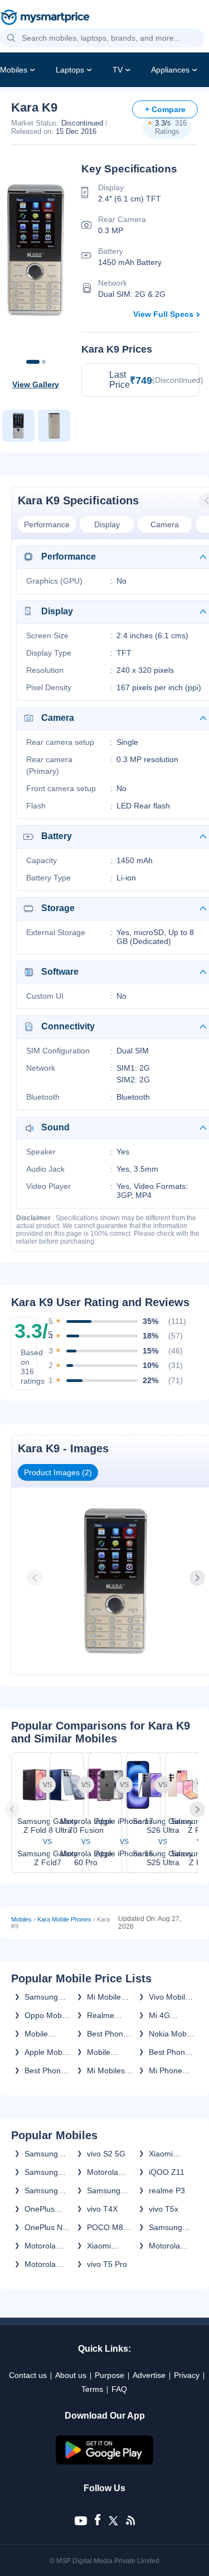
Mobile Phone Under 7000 (108, 2052)
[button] (11, 38)
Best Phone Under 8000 (45, 2071)
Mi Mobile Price (104, 1997)
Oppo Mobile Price (47, 2015)
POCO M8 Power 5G (105, 2227)
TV (118, 70)
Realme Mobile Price (109, 2015)
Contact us (28, 2375)
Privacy (187, 2375)
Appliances (170, 70)
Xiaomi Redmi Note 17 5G (170, 2154)
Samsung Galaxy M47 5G (170, 2227)
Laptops (70, 70)
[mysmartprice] (45, 18)
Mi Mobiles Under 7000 (108, 2071)
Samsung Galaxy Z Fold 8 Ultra (45, 2172)
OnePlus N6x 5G (40, 2209)
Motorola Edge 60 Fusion (40, 2264)
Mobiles (14, 70)
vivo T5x (164, 2209)
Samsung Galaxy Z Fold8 (41, 2154)
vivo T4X (102, 2209)
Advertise (149, 2375)
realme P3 (167, 2190)
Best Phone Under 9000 (170, 2052)
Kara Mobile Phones (64, 1919)
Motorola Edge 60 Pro (171, 2246)
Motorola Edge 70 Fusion (103, 2172)
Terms (92, 2389)
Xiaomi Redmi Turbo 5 (110, 2246)
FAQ (119, 2389)
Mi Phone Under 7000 (170, 2071)
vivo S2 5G (106, 2154)
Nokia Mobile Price (172, 2034)
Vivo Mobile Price (169, 1997)
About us (71, 2375)
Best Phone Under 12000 (107, 2034)
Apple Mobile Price (47, 2052)
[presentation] (36, 1578)
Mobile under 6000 (45, 2034)
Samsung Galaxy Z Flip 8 (104, 2190)
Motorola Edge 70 (40, 2246)
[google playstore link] (105, 2462)
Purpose (110, 2375)
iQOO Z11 (167, 2172)
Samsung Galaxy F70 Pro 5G (45, 2190)
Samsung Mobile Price (46, 1997)
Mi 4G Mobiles (162, 2015)
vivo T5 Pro (107, 2264)
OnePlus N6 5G (46, 2227)
